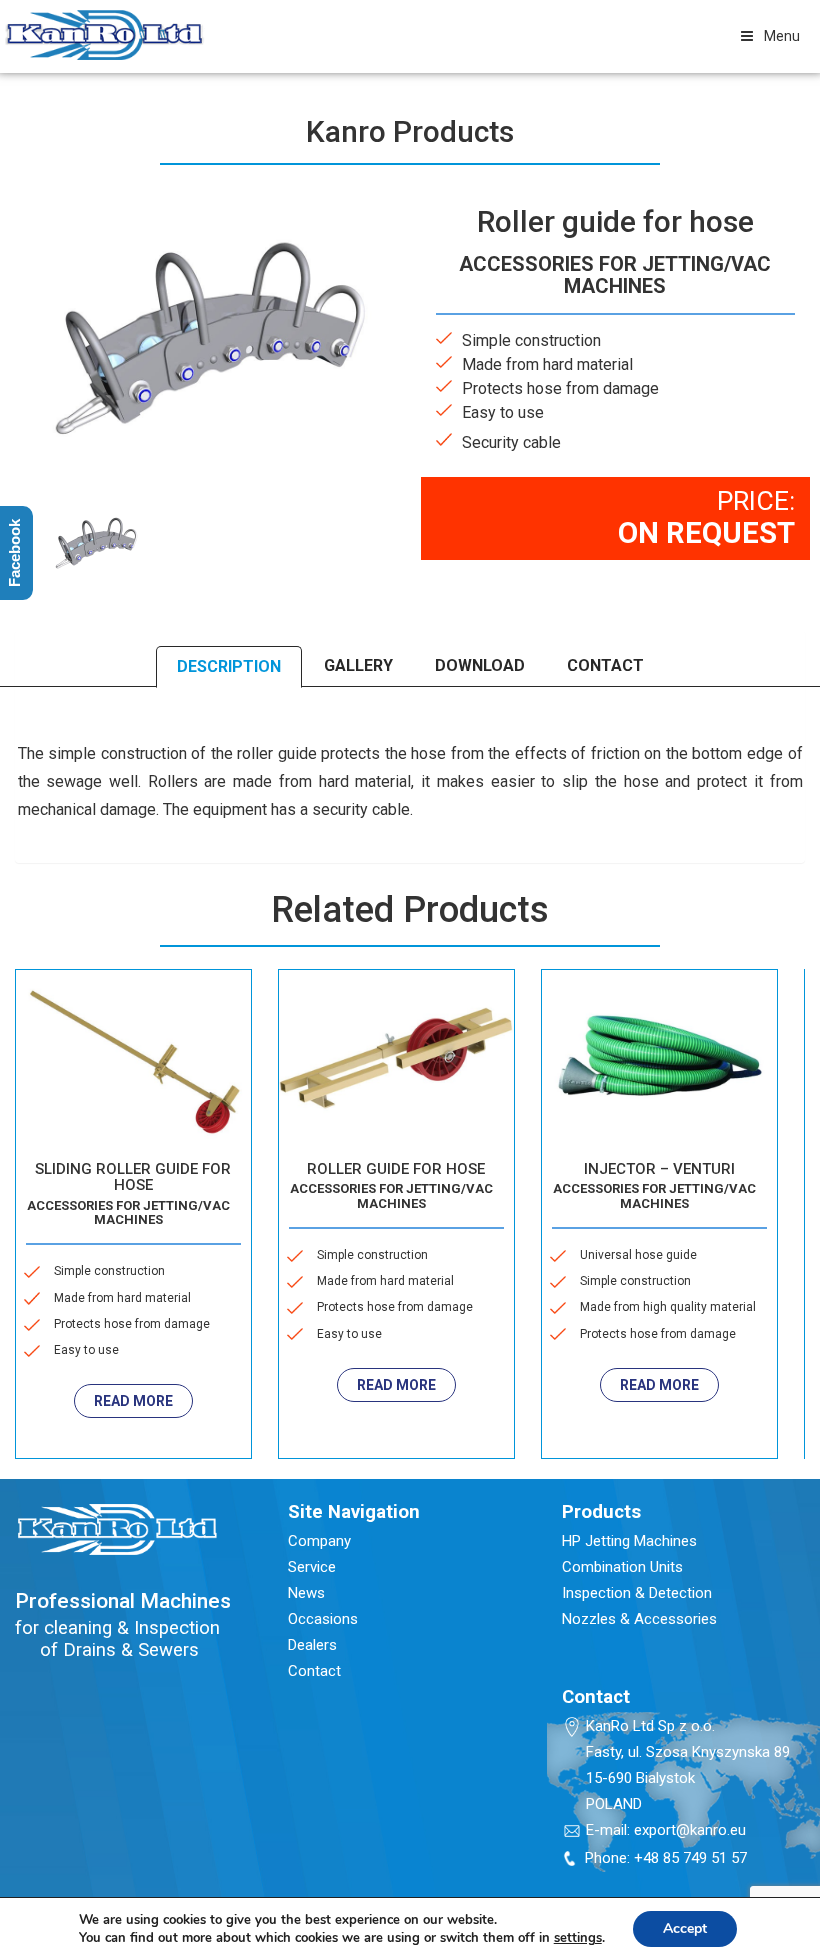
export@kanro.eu (690, 1830)
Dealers (312, 1645)
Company (319, 1541)
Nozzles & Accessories (639, 1619)
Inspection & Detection (637, 1593)
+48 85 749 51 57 (690, 1858)
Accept (685, 1928)
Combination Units (622, 1567)
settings (578, 1938)
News (306, 1593)
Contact (314, 1671)
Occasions (323, 1619)
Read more (159, 1385)
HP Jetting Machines (629, 1541)
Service (312, 1567)
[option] (95, 539)
